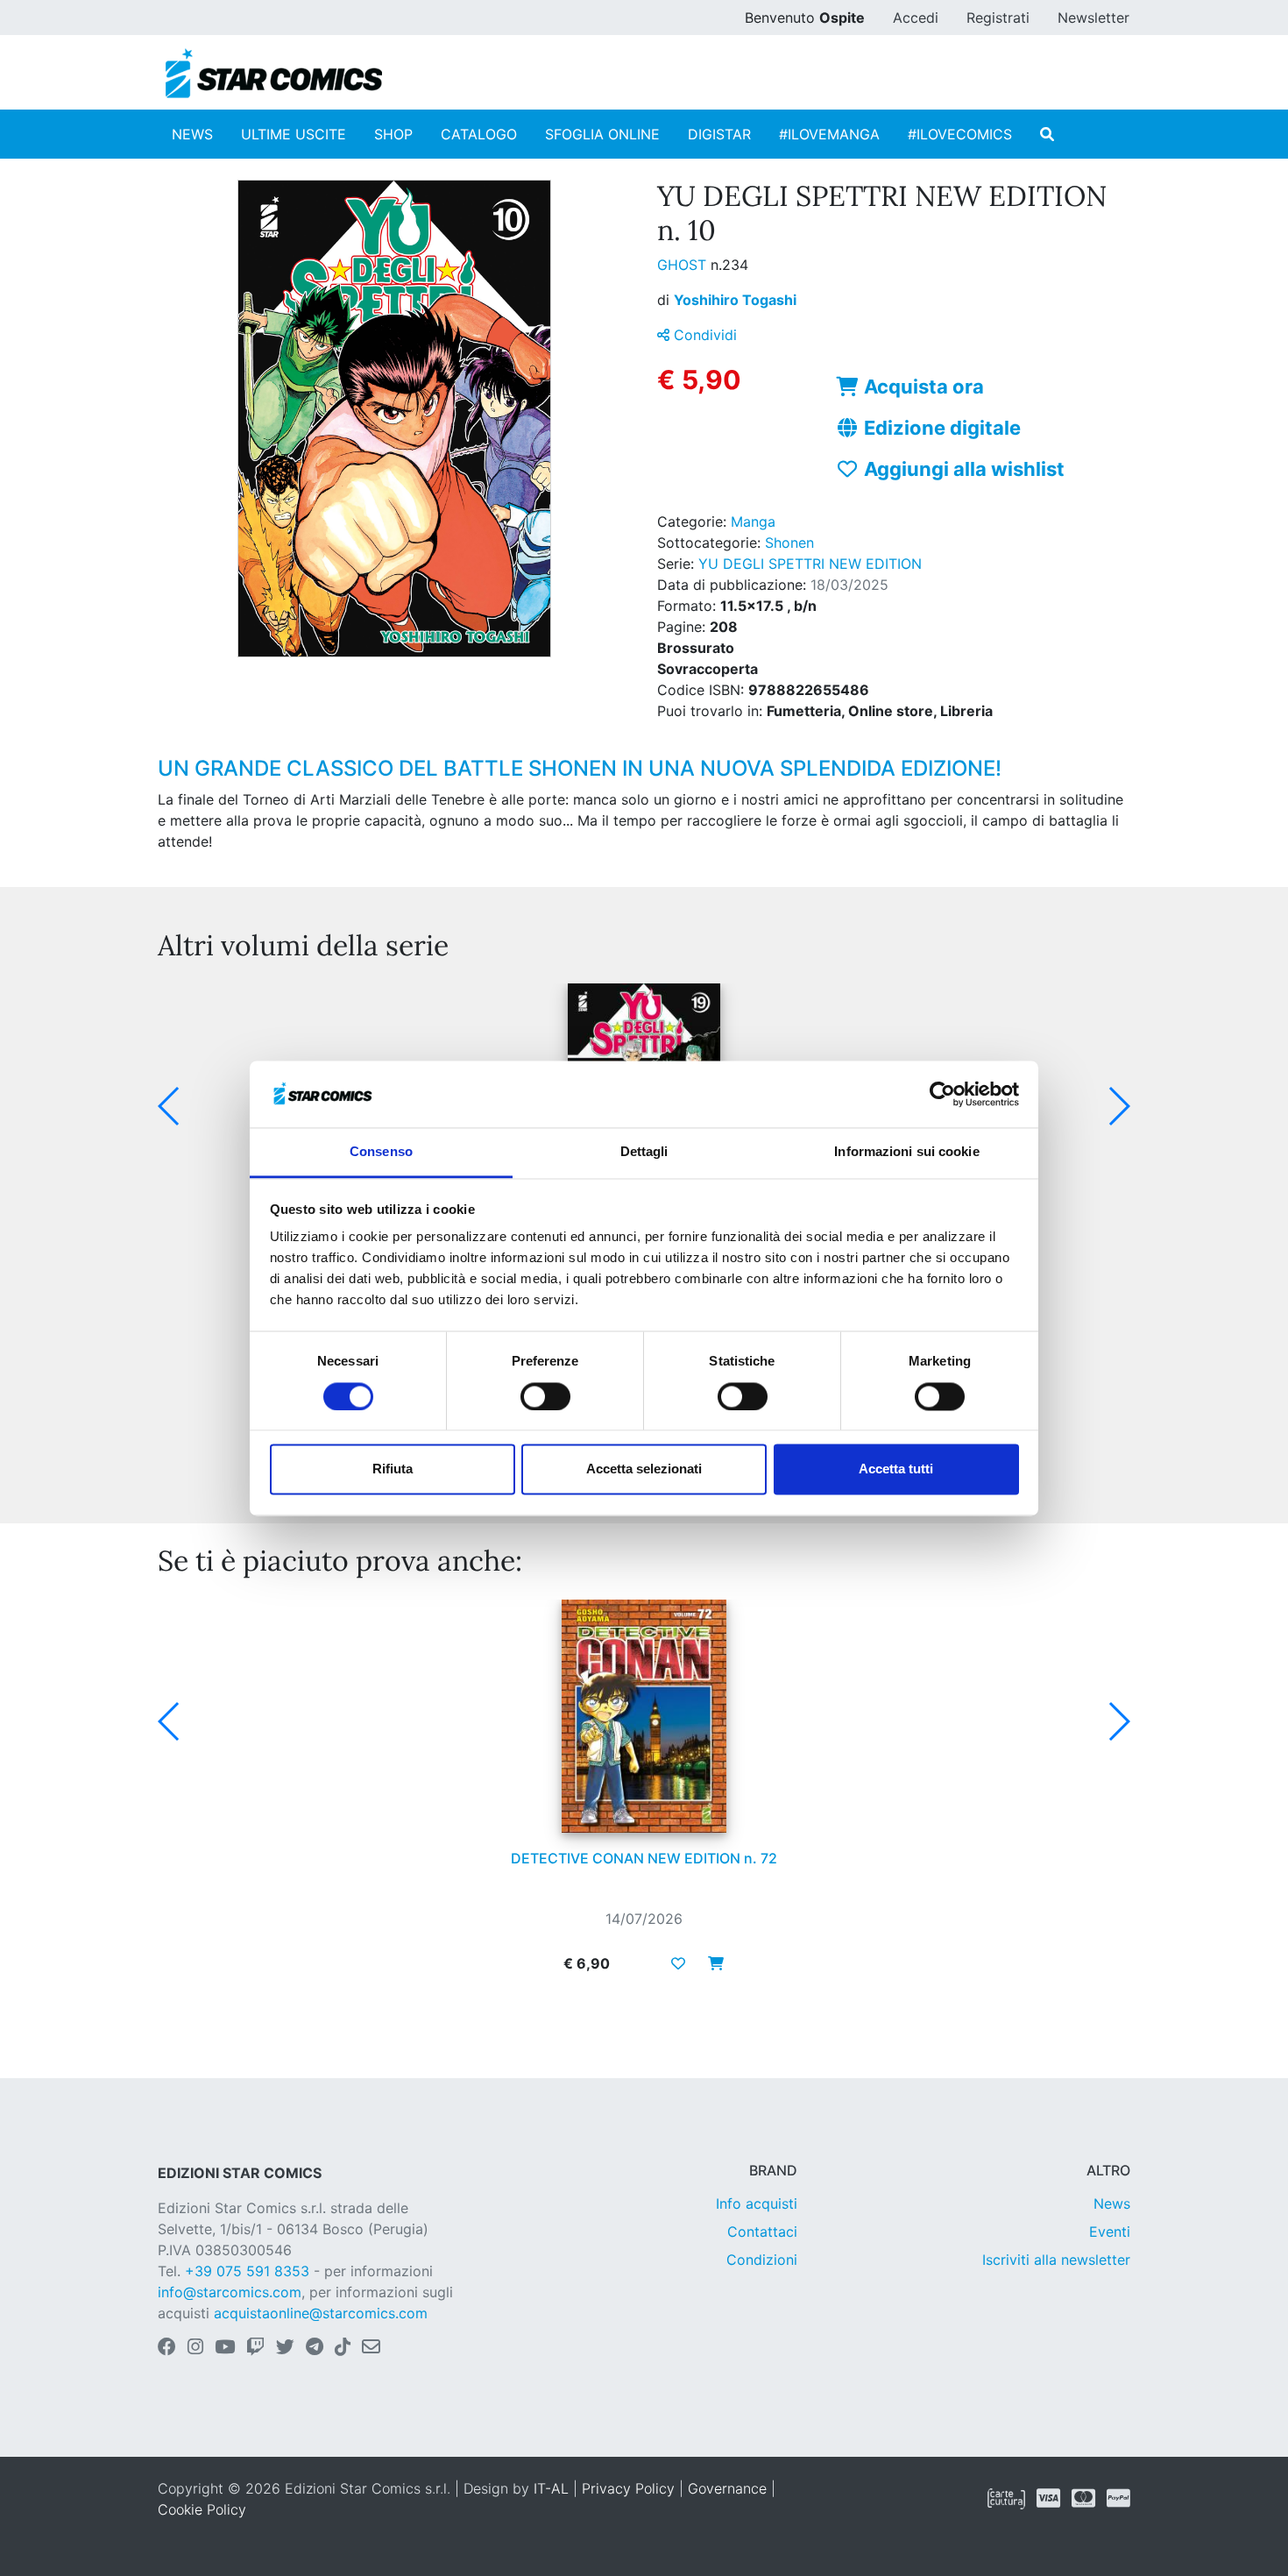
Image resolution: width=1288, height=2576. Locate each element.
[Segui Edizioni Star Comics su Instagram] (195, 2348)
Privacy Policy (628, 2488)
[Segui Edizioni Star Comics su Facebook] (167, 2348)
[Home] (274, 74)
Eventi (1110, 2232)
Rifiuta (393, 1469)
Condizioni (762, 2260)
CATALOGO (479, 134)
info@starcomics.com (230, 2292)
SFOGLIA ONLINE (602, 134)
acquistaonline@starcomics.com (321, 2313)
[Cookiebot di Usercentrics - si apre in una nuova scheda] (942, 1094)
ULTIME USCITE (294, 134)
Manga (753, 522)
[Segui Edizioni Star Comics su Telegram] (315, 2348)
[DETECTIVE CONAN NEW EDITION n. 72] (644, 1716)
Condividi (703, 335)
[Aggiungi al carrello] (711, 1963)
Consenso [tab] (381, 1152)
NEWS (192, 134)
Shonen (789, 543)
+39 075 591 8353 (247, 2271)
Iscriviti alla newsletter (1056, 2260)
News (1112, 2203)
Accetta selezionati (644, 1469)
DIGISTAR (719, 134)
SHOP (393, 134)
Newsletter (1093, 18)
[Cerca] (1047, 134)
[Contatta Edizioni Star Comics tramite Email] (371, 2348)
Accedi (916, 18)
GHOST (684, 265)
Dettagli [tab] (644, 1152)
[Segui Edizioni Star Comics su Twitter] (285, 2348)
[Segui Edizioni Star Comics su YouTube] (225, 2348)
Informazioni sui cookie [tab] (906, 1152)
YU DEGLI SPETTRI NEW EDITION (810, 564)
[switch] (545, 1396)
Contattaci (762, 2232)
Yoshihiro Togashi (735, 300)
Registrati (998, 18)
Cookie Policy (202, 2509)
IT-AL (551, 2488)
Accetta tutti (896, 1469)
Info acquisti (757, 2203)
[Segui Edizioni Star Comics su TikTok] (343, 2348)
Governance (727, 2488)
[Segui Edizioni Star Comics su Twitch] (255, 2348)
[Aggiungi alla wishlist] (678, 1963)
